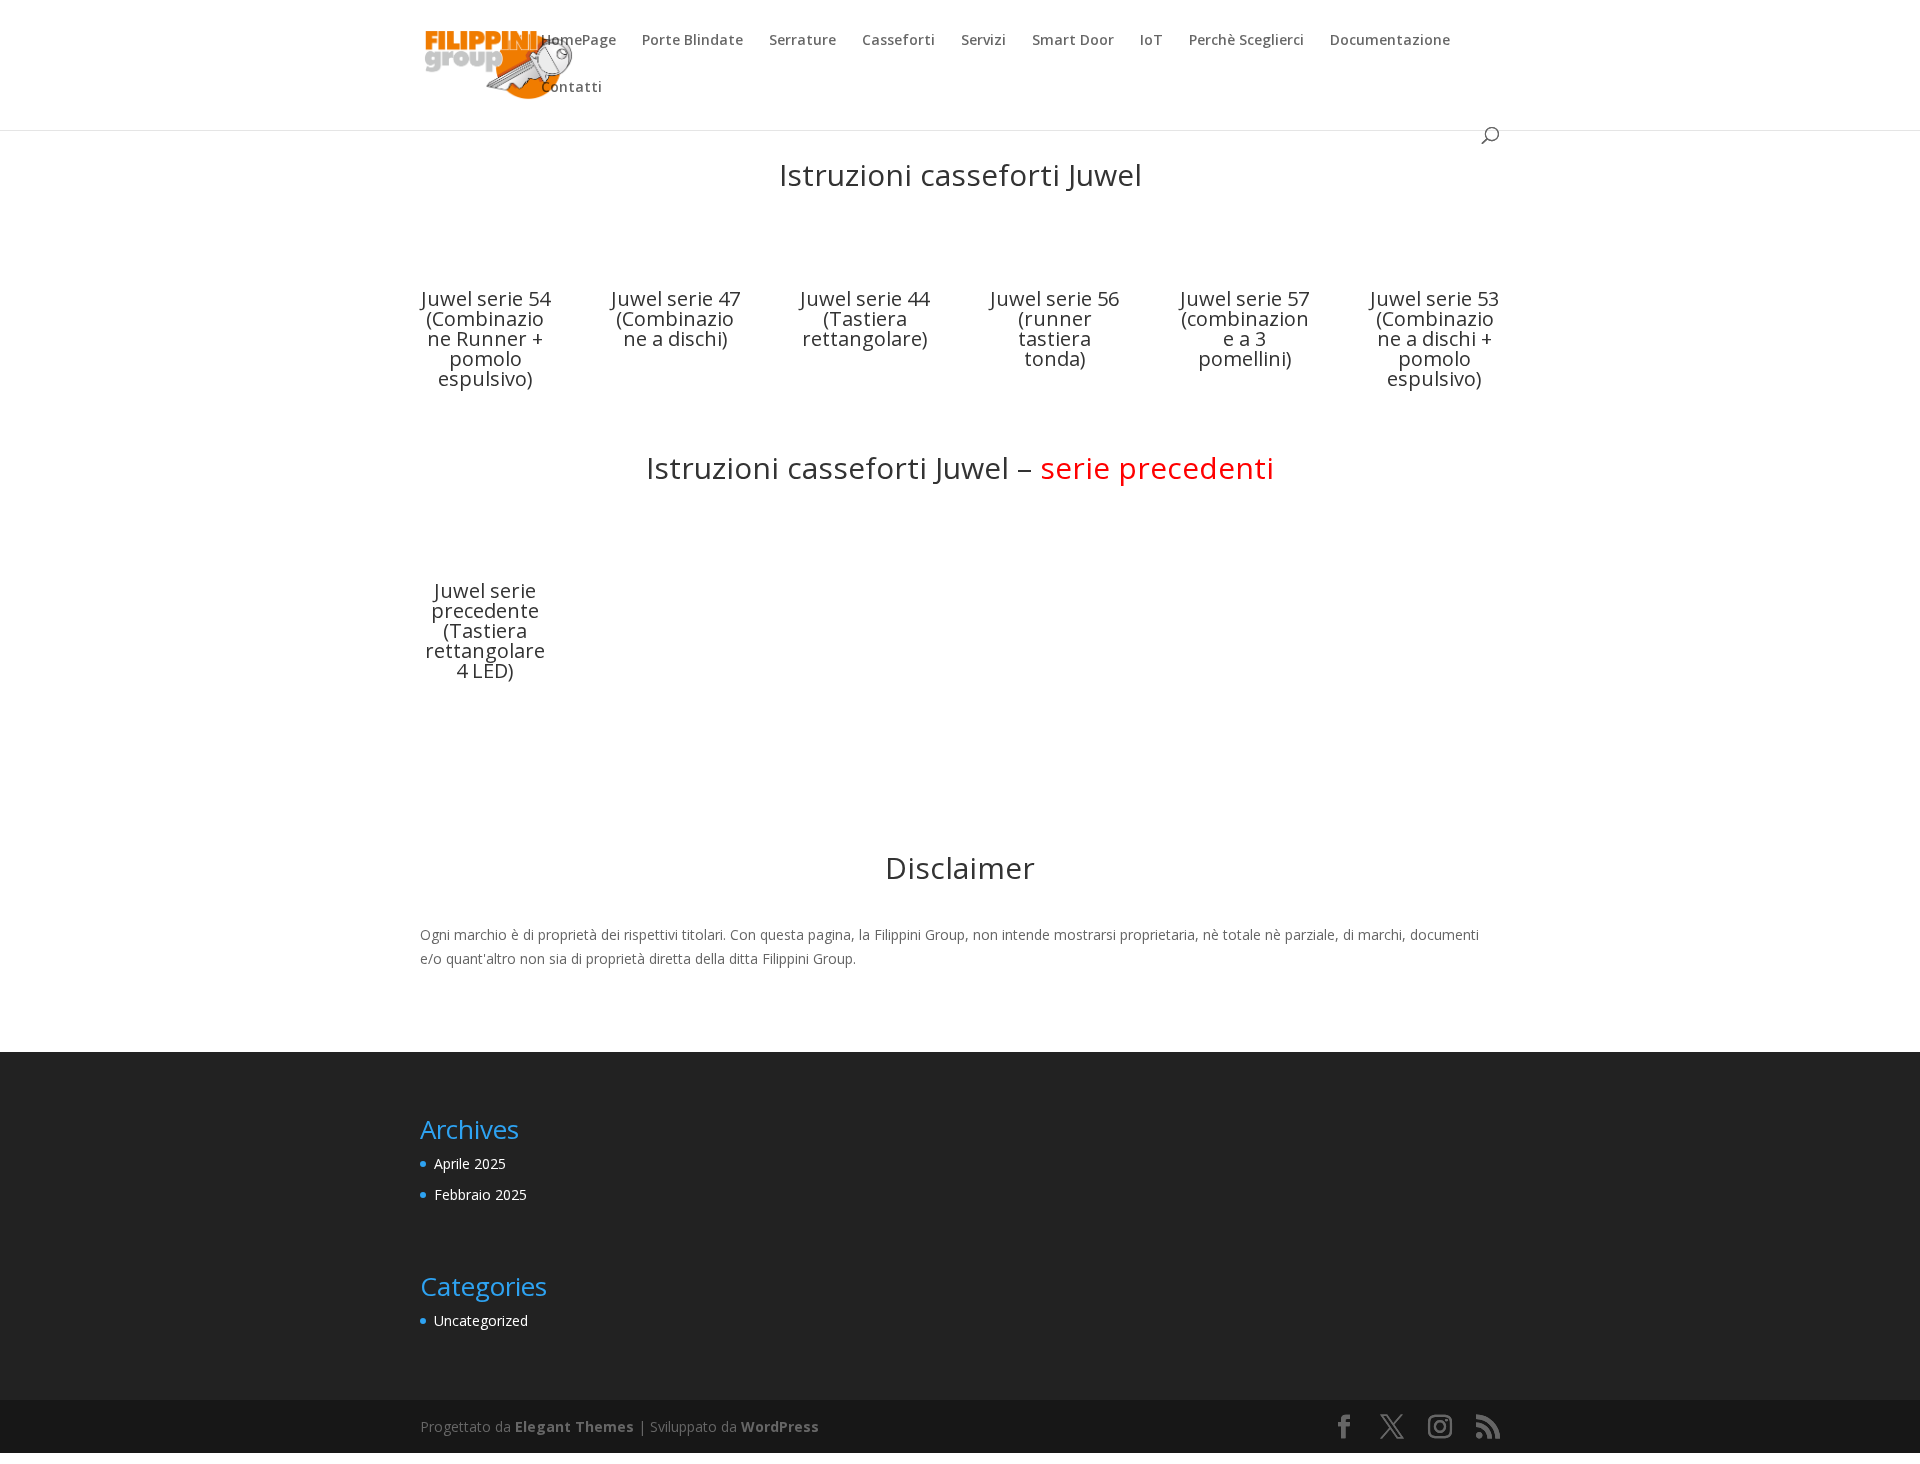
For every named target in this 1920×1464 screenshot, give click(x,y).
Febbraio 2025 (480, 1194)
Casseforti (898, 41)
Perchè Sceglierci (1246, 41)
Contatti (571, 88)
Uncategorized (481, 1320)
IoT (1151, 41)
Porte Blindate (692, 41)
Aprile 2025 (470, 1163)
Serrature (802, 41)
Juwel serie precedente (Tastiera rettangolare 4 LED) (485, 630)
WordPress (780, 1426)
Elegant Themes (574, 1426)
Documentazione (1390, 41)
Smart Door (1073, 41)
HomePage (578, 41)
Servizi (983, 41)
